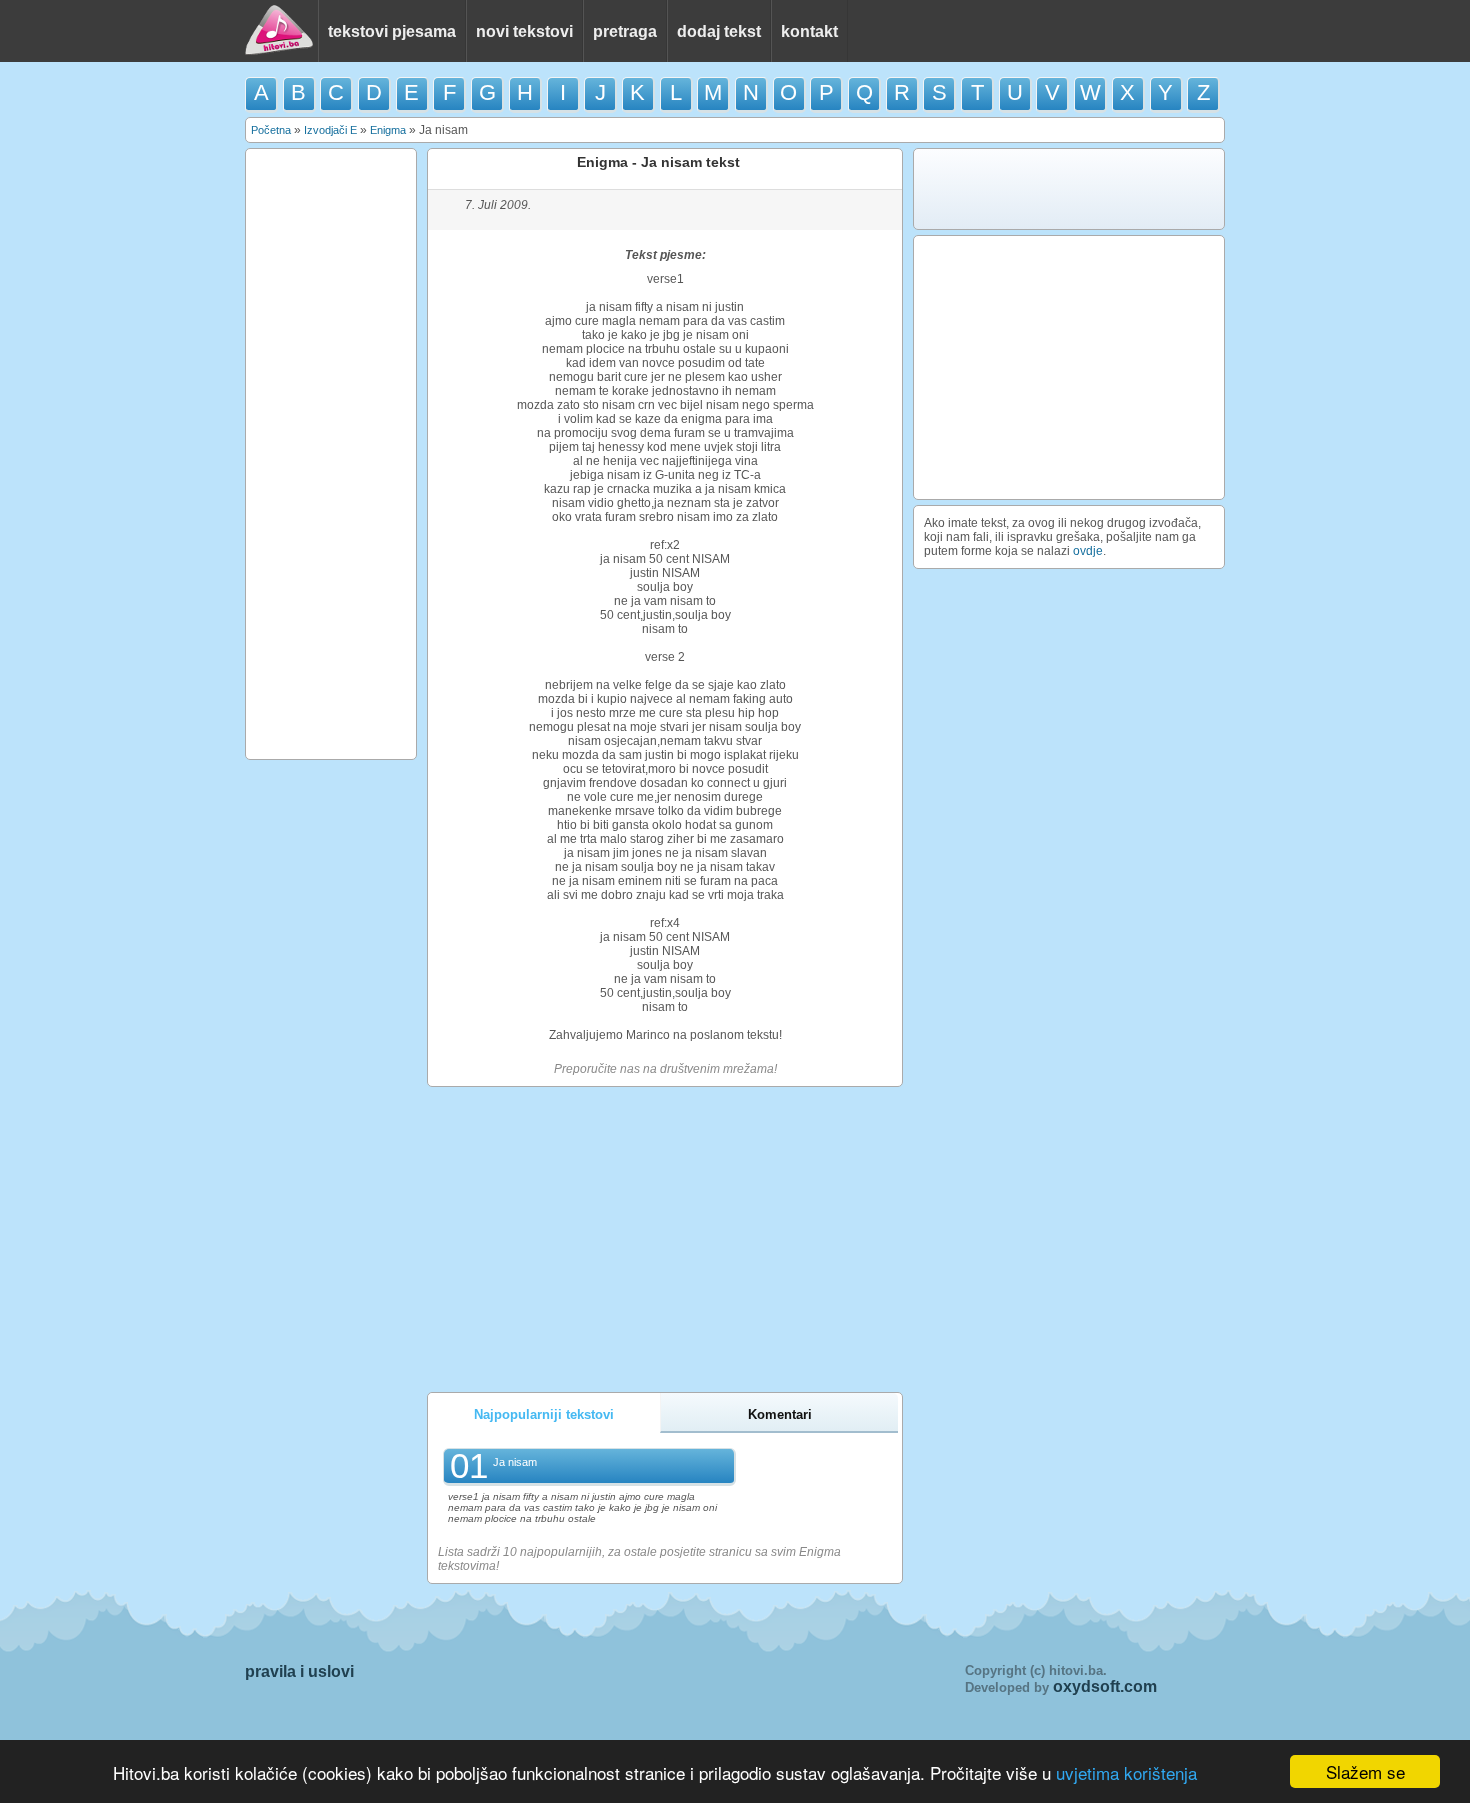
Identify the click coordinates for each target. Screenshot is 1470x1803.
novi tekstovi (524, 31)
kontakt (809, 31)
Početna (271, 130)
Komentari (780, 1414)
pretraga (625, 31)
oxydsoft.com (1105, 1686)
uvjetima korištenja (1126, 1772)
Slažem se (1365, 1771)
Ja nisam (515, 1462)
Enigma (388, 130)
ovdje (1088, 551)
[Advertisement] (331, 454)
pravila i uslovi (299, 1671)
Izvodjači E (330, 130)
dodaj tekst (719, 31)
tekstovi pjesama (392, 31)
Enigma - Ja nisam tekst (658, 162)
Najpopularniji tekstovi (544, 1414)
